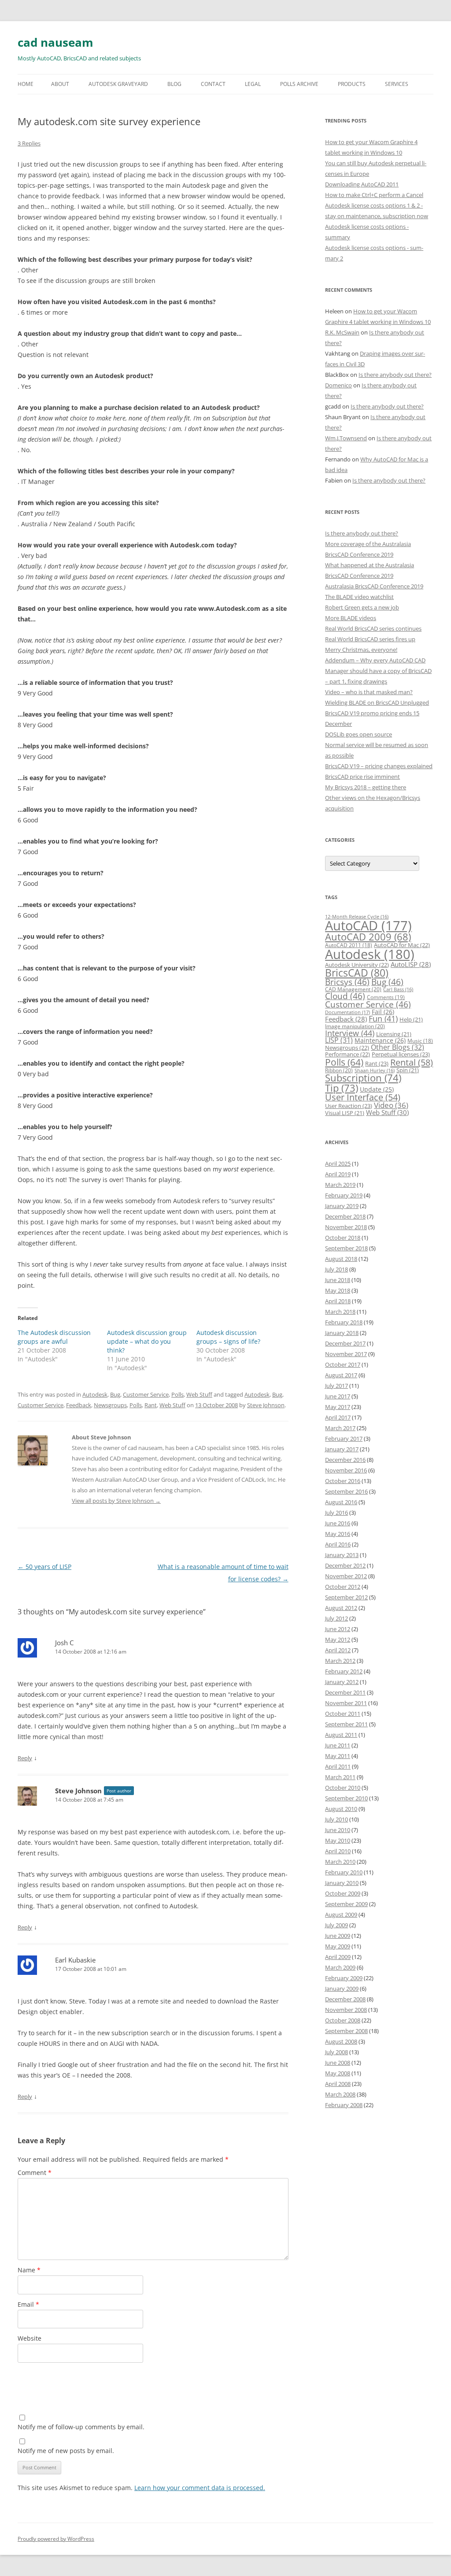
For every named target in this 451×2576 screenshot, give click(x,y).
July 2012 (336, 1618)
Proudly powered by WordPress (56, 2539)
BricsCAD (357, 973)
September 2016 (346, 1491)
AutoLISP (411, 964)
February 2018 (344, 1322)
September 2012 (346, 1597)
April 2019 (338, 1174)
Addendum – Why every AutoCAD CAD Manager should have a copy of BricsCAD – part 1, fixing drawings (378, 671)
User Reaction (349, 1106)
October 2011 (343, 1714)
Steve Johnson (266, 1405)
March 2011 (340, 1777)
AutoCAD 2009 (368, 937)
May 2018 (338, 1290)
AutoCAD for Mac (402, 945)
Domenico (338, 385)
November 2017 (346, 1354)
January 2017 (342, 1449)
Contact (213, 84)
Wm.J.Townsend (346, 438)
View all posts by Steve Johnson (116, 1501)
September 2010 (346, 1798)
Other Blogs (397, 1047)
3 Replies (29, 143)
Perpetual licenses (401, 1054)
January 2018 (342, 1333)
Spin (408, 1070)
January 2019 (342, 1206)
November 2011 (346, 1703)
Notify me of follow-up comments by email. (81, 2427)
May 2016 (338, 1534)
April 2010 (338, 1851)
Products (352, 84)
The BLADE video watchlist (359, 597)
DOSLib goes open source (359, 734)
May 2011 (338, 1756)
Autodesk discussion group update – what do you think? (147, 1341)
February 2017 (344, 1439)
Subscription (363, 1078)
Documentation (347, 1012)
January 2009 (342, 1989)
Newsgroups (110, 1405)
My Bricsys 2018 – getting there (366, 787)
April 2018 (338, 1301)
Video (391, 1105)
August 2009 (341, 1914)
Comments (386, 997)
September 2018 (346, 1248)
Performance (347, 1054)
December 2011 (345, 1692)
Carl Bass (398, 989)
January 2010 (342, 1883)
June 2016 (338, 1523)
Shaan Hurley (375, 1071)
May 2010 (338, 1840)
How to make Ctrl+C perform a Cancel (374, 195)
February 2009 (344, 1978)
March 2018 (340, 1312)
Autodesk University (357, 965)
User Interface (363, 1097)
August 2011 (341, 1735)
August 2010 (341, 1809)
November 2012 (346, 1576)
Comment (35, 2173)
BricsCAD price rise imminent (362, 777)
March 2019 (340, 1185)
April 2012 (338, 1650)
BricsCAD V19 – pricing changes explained (379, 766)
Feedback (79, 1405)
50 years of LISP (44, 1567)
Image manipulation (355, 1026)
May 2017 (338, 1407)
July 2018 (336, 1269)
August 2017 (341, 1375)
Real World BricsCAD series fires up (370, 639)
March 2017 (340, 1428)
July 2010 (336, 1819)
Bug (115, 1394)
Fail (383, 1012)
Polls (177, 1394)
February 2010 (344, 1872)
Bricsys (347, 982)
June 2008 (338, 2063)
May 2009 (338, 1946)
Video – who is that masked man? (369, 692)
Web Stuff (199, 1394)
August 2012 (341, 1608)
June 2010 (338, 1830)
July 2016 (336, 1513)
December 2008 (345, 1999)
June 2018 (338, 1280)
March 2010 (340, 1862)
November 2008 (346, 2010)
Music (420, 1041)
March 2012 (340, 1661)
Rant (151, 1405)
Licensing (394, 1034)
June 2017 (338, 1396)
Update (377, 1089)
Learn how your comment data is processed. (200, 2488)
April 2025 (338, 1163)
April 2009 (338, 1957)
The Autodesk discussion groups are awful (54, 1337)
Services (397, 84)
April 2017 (338, 1417)
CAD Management (353, 989)
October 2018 (343, 1238)
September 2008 (346, 2031)
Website (30, 2338)
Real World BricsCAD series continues (373, 628)
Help (411, 1019)
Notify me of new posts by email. (66, 2451)
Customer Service (146, 1394)
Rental (412, 1062)
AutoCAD (368, 926)
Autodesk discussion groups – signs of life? (228, 1337)
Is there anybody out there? (395, 375)
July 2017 (336, 1386)
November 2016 (346, 1470)
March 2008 (340, 2094)
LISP (339, 1040)
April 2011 (338, 1766)
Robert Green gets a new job (362, 607)
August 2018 (341, 1259)
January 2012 (342, 1682)
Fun (383, 1019)
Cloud (345, 996)
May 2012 (338, 1639)
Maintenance (380, 1040)
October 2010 (343, 1788)
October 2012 (343, 1587)
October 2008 (343, 2020)
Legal (253, 84)
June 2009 (338, 1936)
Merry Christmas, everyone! (361, 650)
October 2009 (343, 1893)
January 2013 (342, 1555)
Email (28, 2304)
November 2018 (346, 1227)
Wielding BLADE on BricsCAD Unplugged (377, 703)
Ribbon (339, 1070)
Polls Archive (299, 84)
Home (26, 84)
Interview (350, 1033)
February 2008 (344, 2105)
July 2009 (336, 1925)
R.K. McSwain (342, 332)
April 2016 (338, 1544)
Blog (174, 84)
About (60, 84)
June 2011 (338, 1745)
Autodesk (95, 1394)
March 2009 (340, 1967)
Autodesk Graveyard (118, 84)
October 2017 (343, 1364)
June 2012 (338, 1629)
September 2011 (346, 1724)
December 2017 (345, 1343)
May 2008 (338, 2073)
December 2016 (345, 1460)
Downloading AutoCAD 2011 (362, 184)
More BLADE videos (351, 618)
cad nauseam (55, 42)
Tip (342, 1088)
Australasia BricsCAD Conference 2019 (374, 586)
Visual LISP (345, 1113)
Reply (25, 1758)
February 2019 (344, 1195)
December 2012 (345, 1565)
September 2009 (346, 1904)
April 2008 (338, 2084)
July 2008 (336, 2052)
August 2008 (341, 2041)
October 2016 (343, 1481)
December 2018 (345, 1216)
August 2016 (341, 1502)
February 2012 (344, 1671)
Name (29, 2270)
